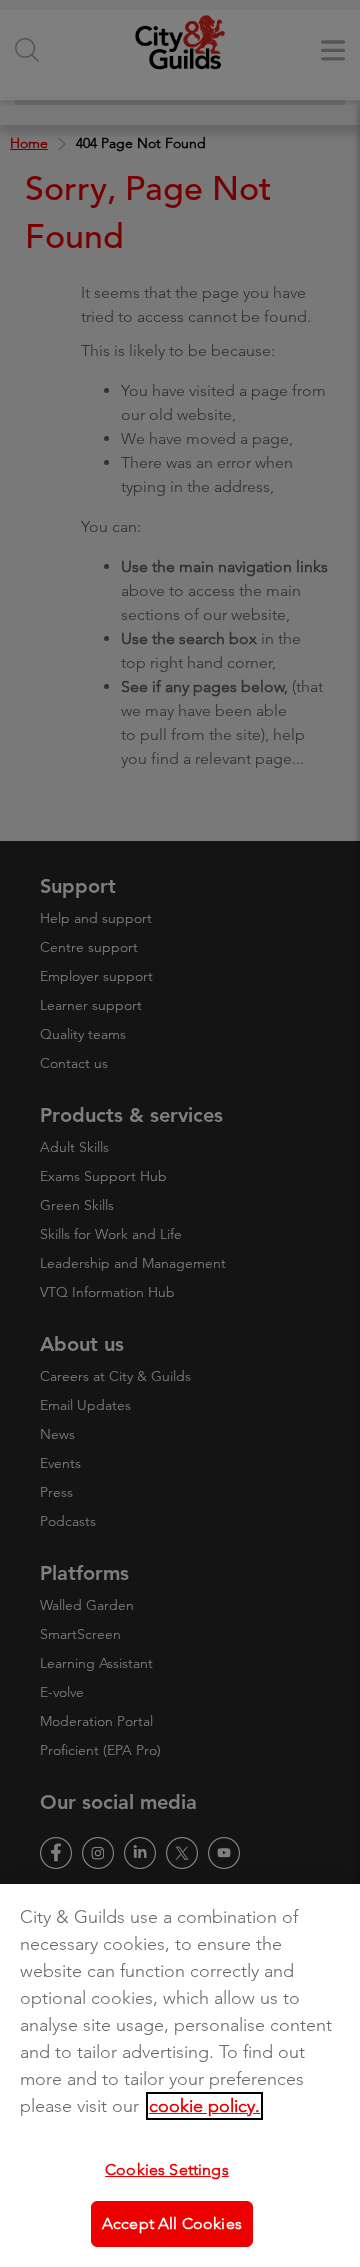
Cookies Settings (167, 2169)
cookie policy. (204, 2106)
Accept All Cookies (172, 2223)
